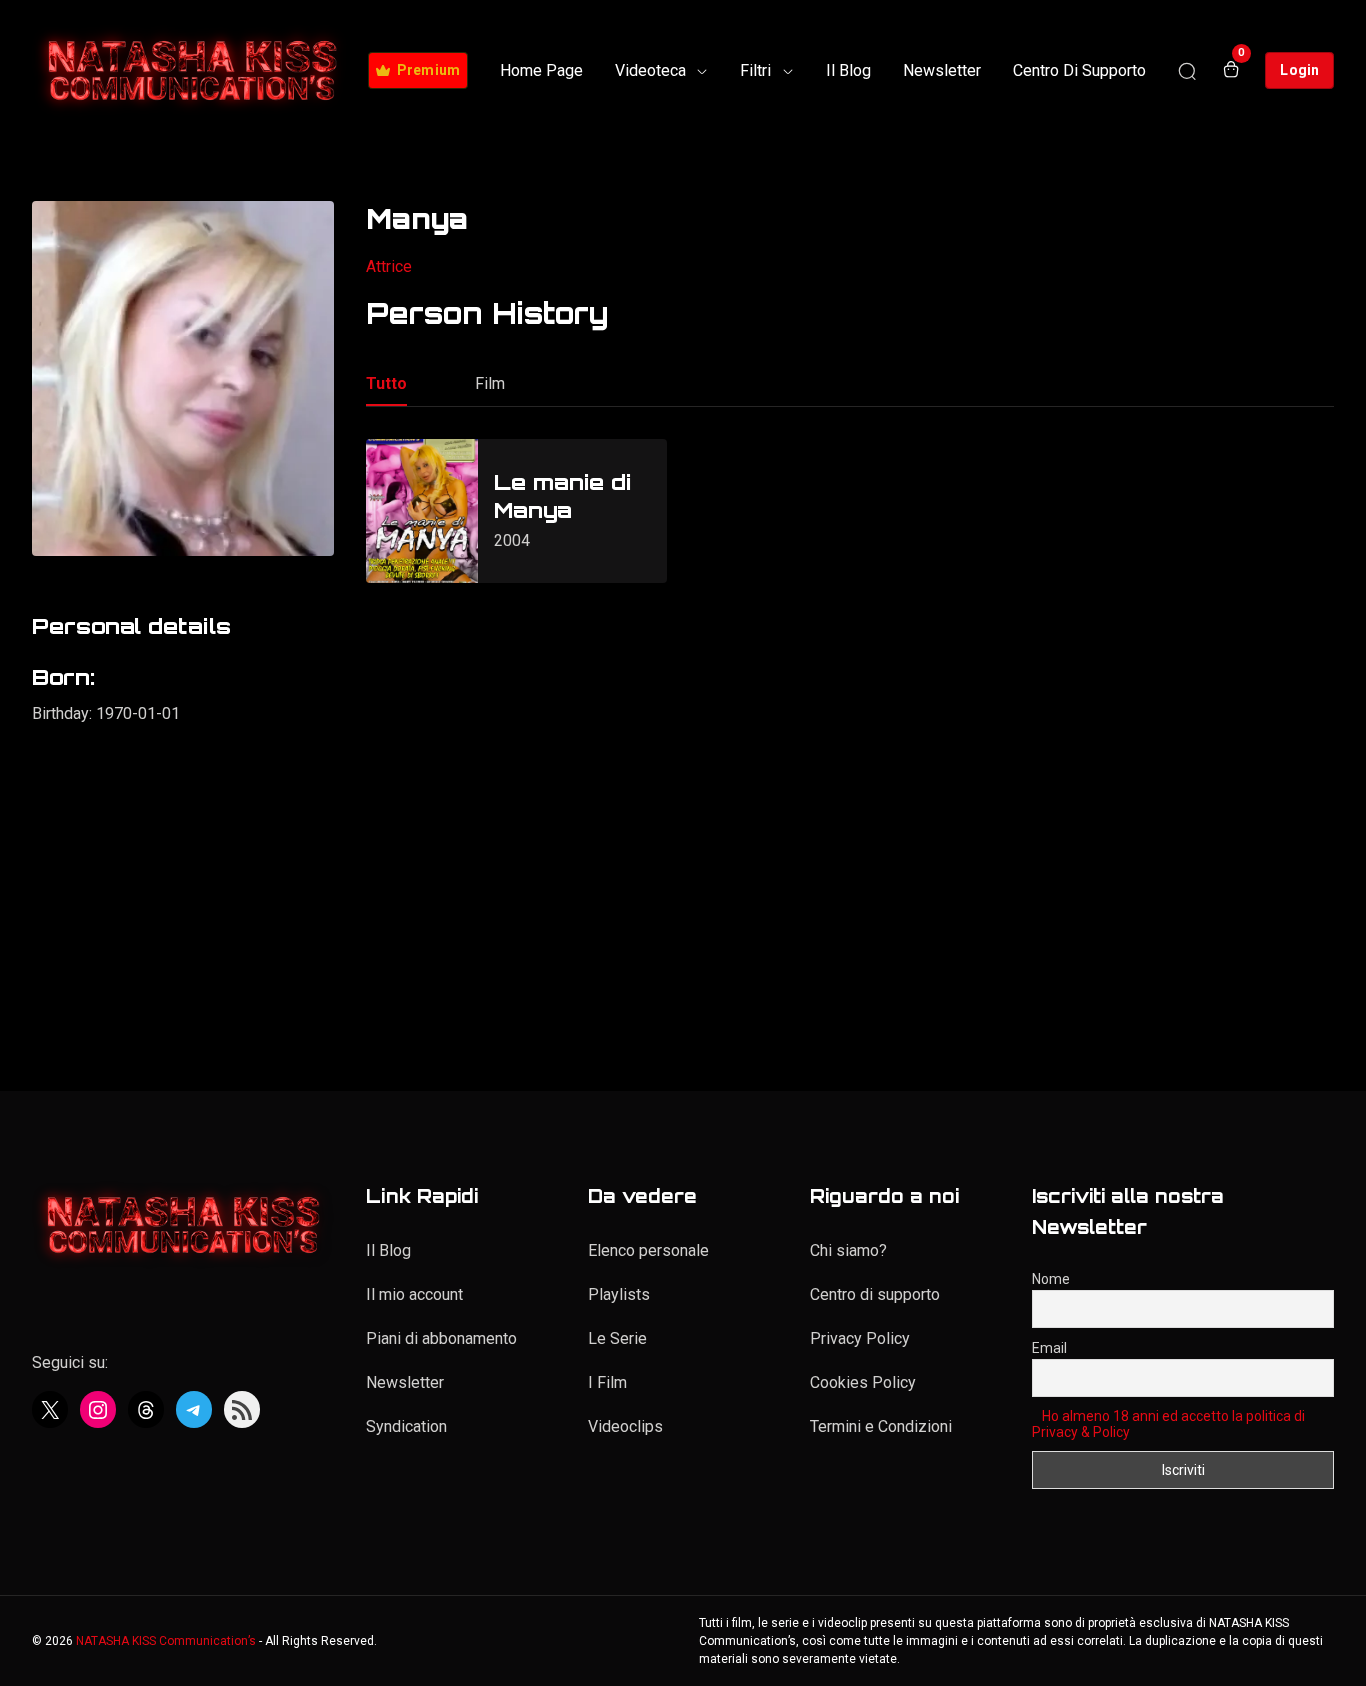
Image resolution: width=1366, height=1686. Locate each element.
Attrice (389, 266)
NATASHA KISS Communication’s (166, 1641)
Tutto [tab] (386, 383)
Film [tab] (490, 383)
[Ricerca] (1187, 71)
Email (1049, 1348)
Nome (1051, 1279)
